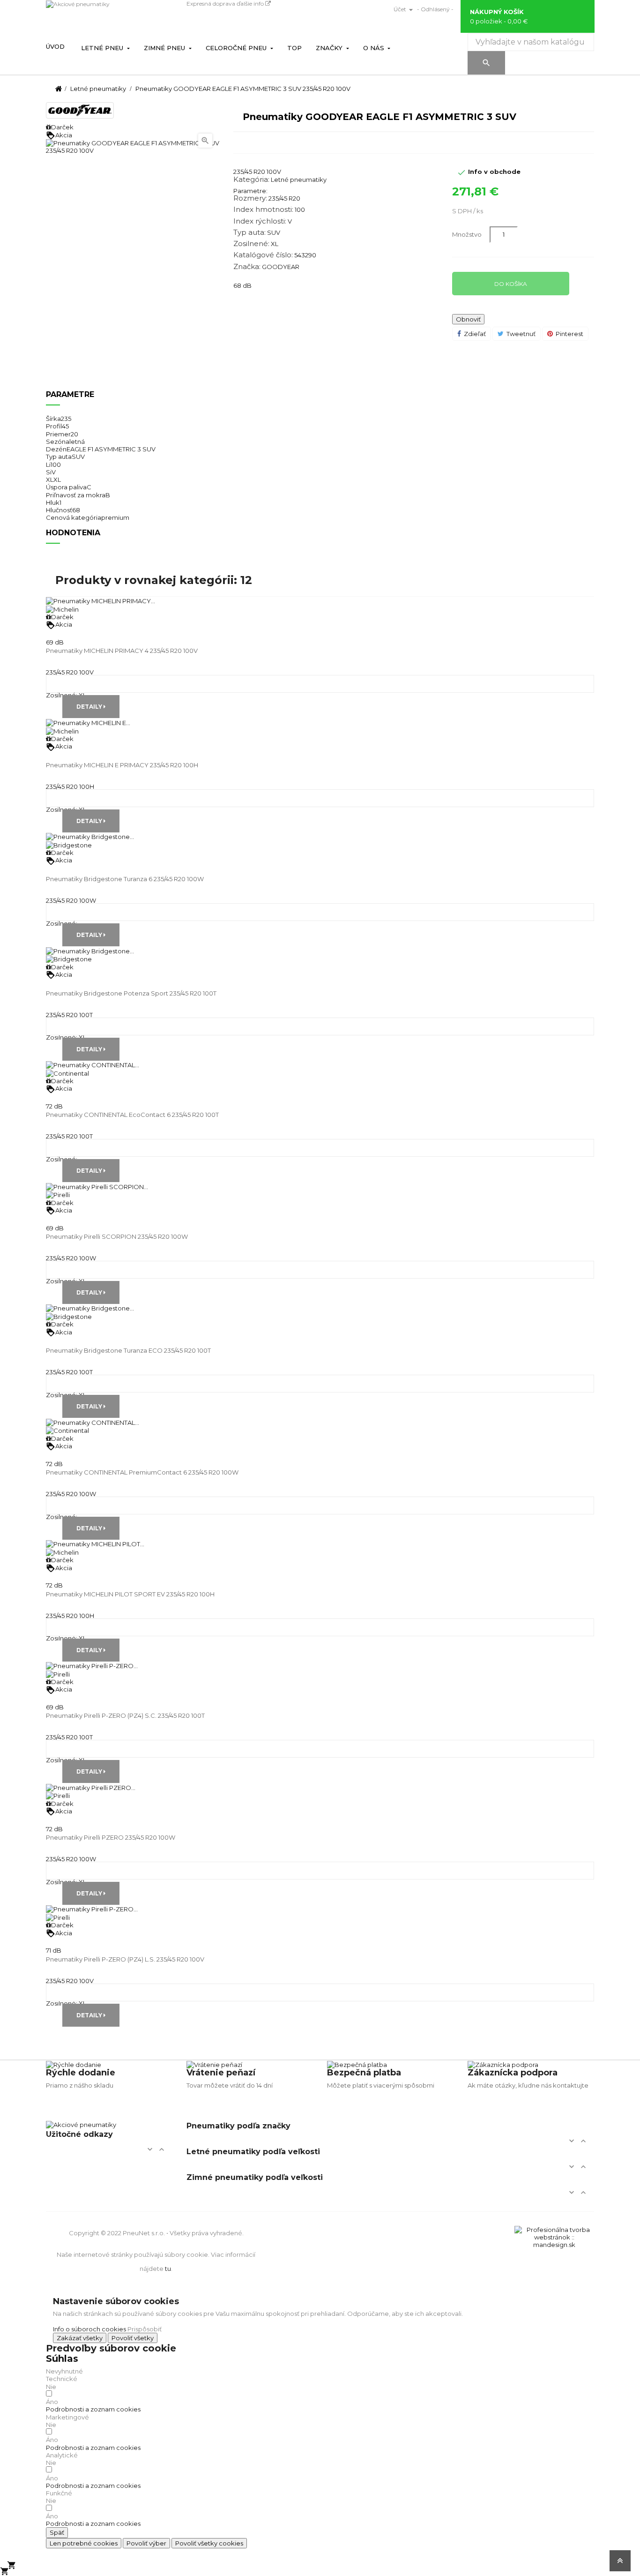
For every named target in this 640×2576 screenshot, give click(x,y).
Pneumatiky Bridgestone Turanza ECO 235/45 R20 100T (128, 1350)
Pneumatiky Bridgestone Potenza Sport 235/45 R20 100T (131, 993)
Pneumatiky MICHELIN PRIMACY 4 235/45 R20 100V (122, 651)
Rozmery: (250, 198)
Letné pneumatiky (299, 180)
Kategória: (251, 180)
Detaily (90, 707)
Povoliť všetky (133, 2338)
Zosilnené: (251, 244)
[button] (93, 2409)
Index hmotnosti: (263, 210)
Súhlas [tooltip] (62, 2359)
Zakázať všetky (80, 2338)
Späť (57, 2532)
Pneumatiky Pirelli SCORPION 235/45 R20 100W (117, 1236)
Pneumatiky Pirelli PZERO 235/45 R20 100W (111, 1837)
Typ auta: (249, 232)
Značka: (247, 267)
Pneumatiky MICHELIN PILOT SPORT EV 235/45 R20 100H (130, 1594)
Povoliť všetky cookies (209, 2543)
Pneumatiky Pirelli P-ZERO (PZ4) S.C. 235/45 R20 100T (125, 1715)
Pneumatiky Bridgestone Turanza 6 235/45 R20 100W (125, 879)
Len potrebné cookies (84, 2543)
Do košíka (511, 284)
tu (168, 2269)
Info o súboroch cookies (89, 2329)
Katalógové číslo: (263, 255)
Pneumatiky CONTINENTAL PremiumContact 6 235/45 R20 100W (142, 1472)
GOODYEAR (281, 267)
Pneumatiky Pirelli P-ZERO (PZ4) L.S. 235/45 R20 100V (125, 1959)
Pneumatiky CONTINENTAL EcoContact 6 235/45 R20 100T (132, 1115)
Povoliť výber (146, 2543)
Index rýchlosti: (260, 221)
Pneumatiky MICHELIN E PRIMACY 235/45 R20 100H (122, 765)
